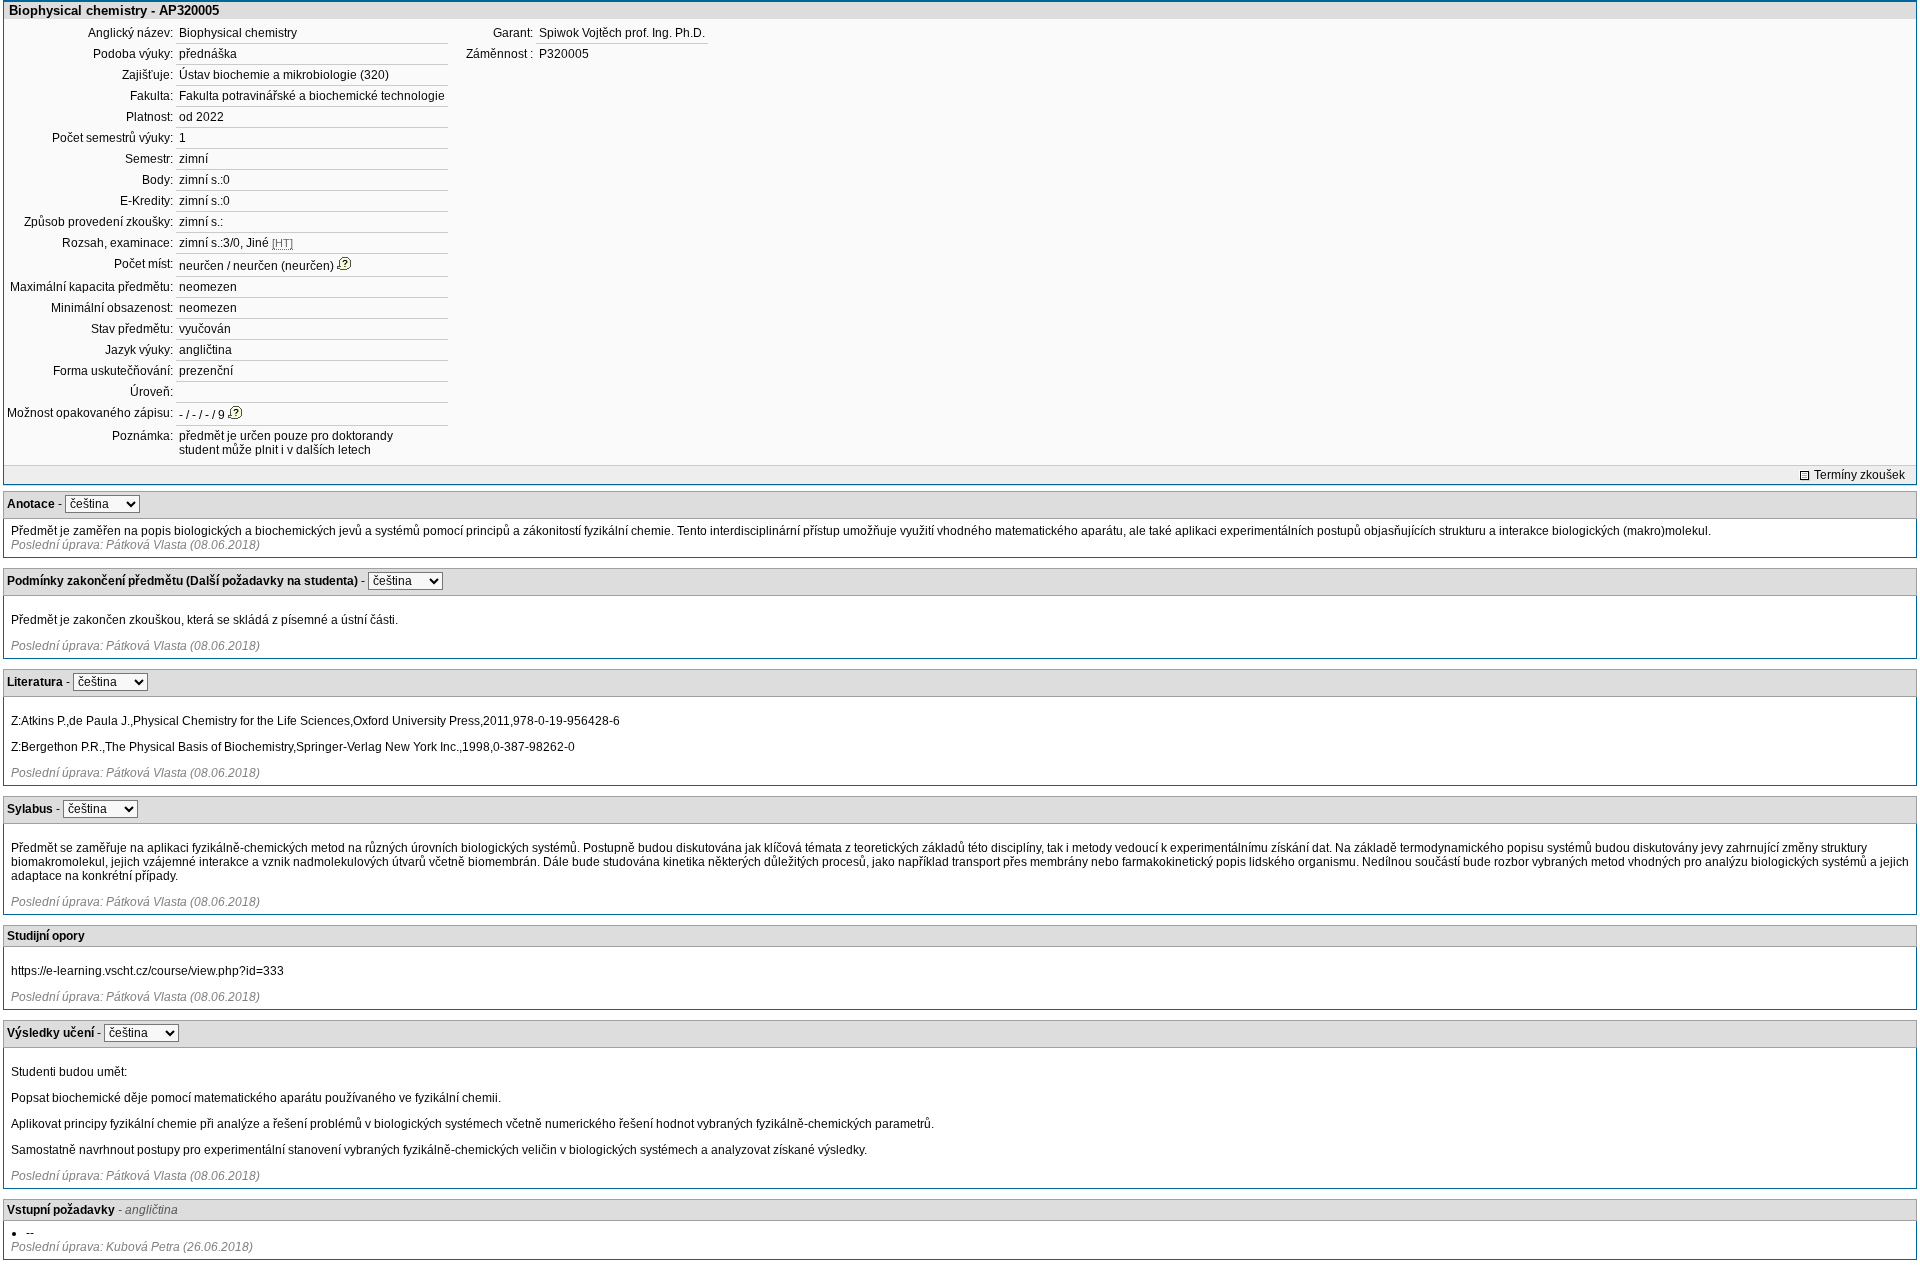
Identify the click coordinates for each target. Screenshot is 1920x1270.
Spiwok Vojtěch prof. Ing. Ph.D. (622, 33)
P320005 (564, 54)
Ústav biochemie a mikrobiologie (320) (284, 75)
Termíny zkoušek (1859, 475)
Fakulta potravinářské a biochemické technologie (312, 96)
